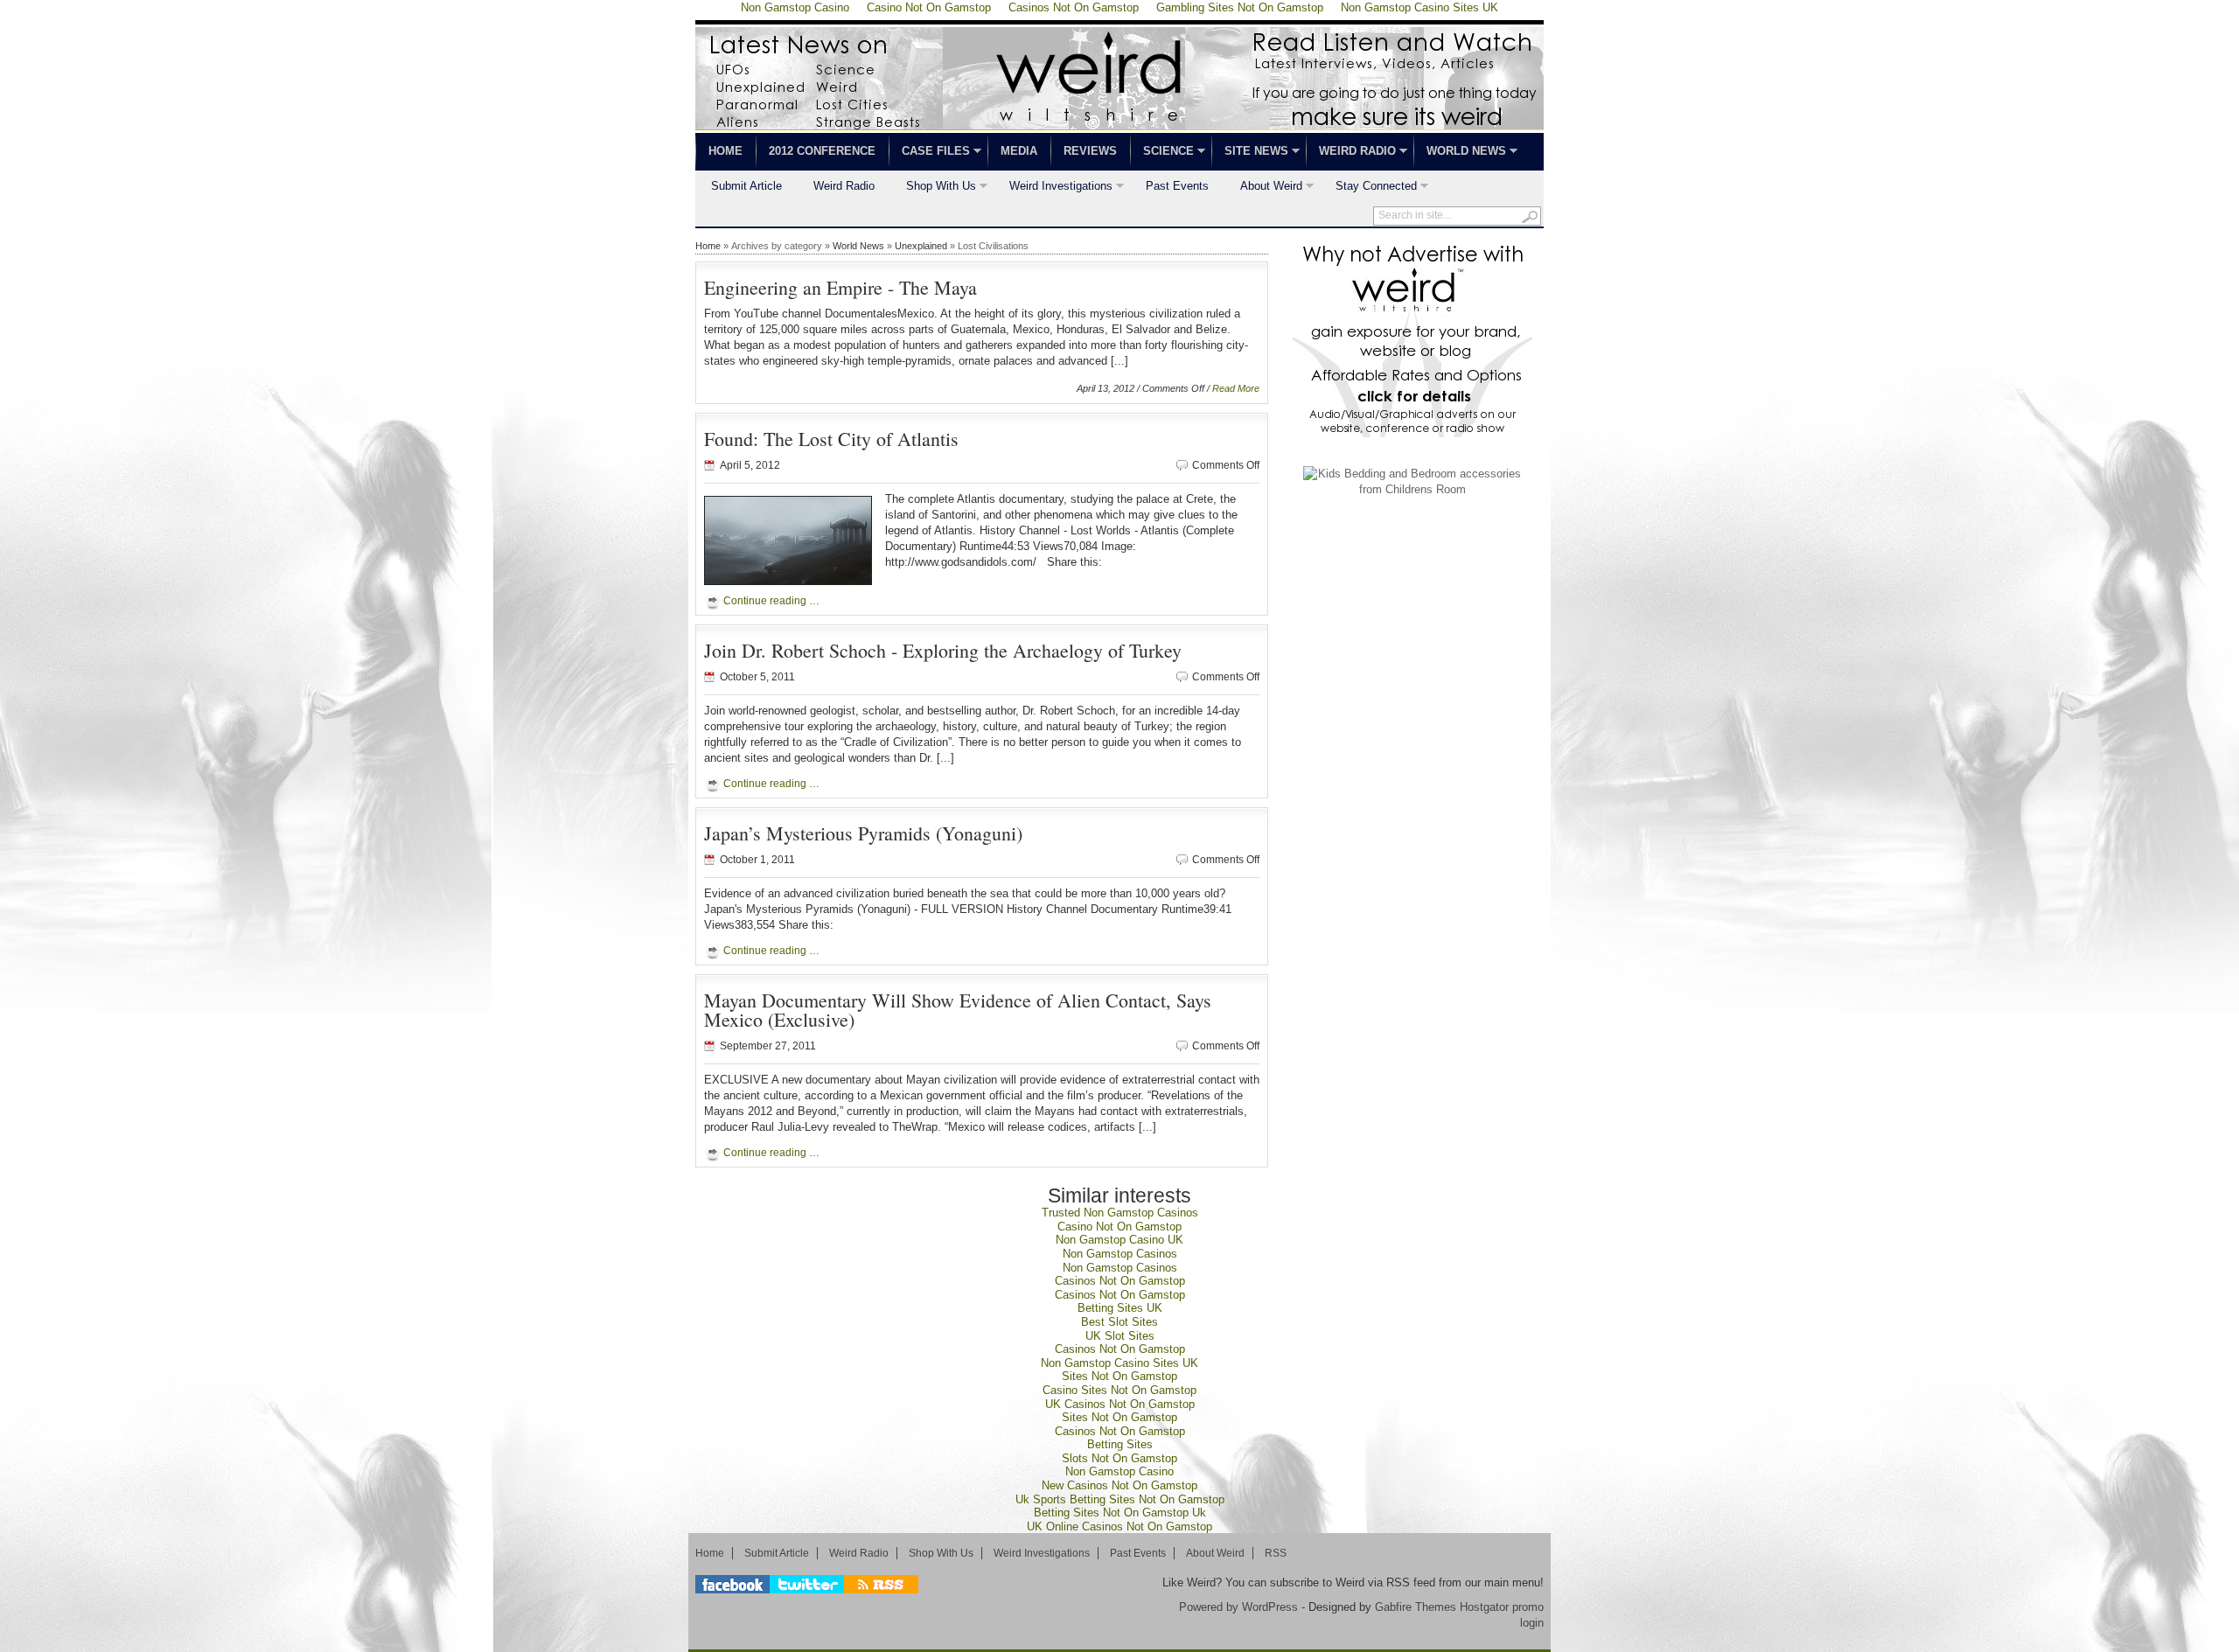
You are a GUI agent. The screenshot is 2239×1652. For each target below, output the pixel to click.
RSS (1276, 1553)
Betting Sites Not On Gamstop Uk (1120, 1513)
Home (725, 151)
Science (1162, 153)
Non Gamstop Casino (1119, 1471)
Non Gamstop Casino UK (1119, 1240)
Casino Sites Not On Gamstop (1119, 1390)
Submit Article (746, 186)
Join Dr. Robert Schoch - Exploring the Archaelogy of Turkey (943, 650)
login (1532, 1623)
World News (1460, 153)
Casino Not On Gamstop (1119, 1227)
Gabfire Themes (1416, 1607)
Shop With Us (933, 188)
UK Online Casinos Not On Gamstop (1119, 1527)
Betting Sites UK (1120, 1308)
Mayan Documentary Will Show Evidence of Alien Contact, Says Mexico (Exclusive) (958, 1010)
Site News (1250, 153)
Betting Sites (1120, 1444)
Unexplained (921, 246)
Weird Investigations (1053, 188)
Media (1019, 151)
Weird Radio (1351, 153)
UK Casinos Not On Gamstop (1120, 1404)
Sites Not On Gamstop (1119, 1376)
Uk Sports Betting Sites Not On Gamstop (1120, 1499)
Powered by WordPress (1238, 1607)
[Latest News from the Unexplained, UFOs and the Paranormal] (1119, 125)
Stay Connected (1368, 188)
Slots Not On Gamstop (1119, 1458)
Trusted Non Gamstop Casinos (1120, 1213)
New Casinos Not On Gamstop (1119, 1485)
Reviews (1090, 151)
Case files (929, 153)
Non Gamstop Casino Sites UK (1119, 1363)
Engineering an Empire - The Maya (840, 287)
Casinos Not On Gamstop (1120, 1281)
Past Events (1177, 186)
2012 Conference (822, 151)
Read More (1236, 388)
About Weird (1263, 188)
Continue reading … (771, 601)
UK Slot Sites (1120, 1336)
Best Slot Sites (1119, 1322)
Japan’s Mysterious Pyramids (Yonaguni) (863, 833)
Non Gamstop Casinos (1120, 1254)
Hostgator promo (1502, 1607)
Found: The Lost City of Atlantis (831, 439)
